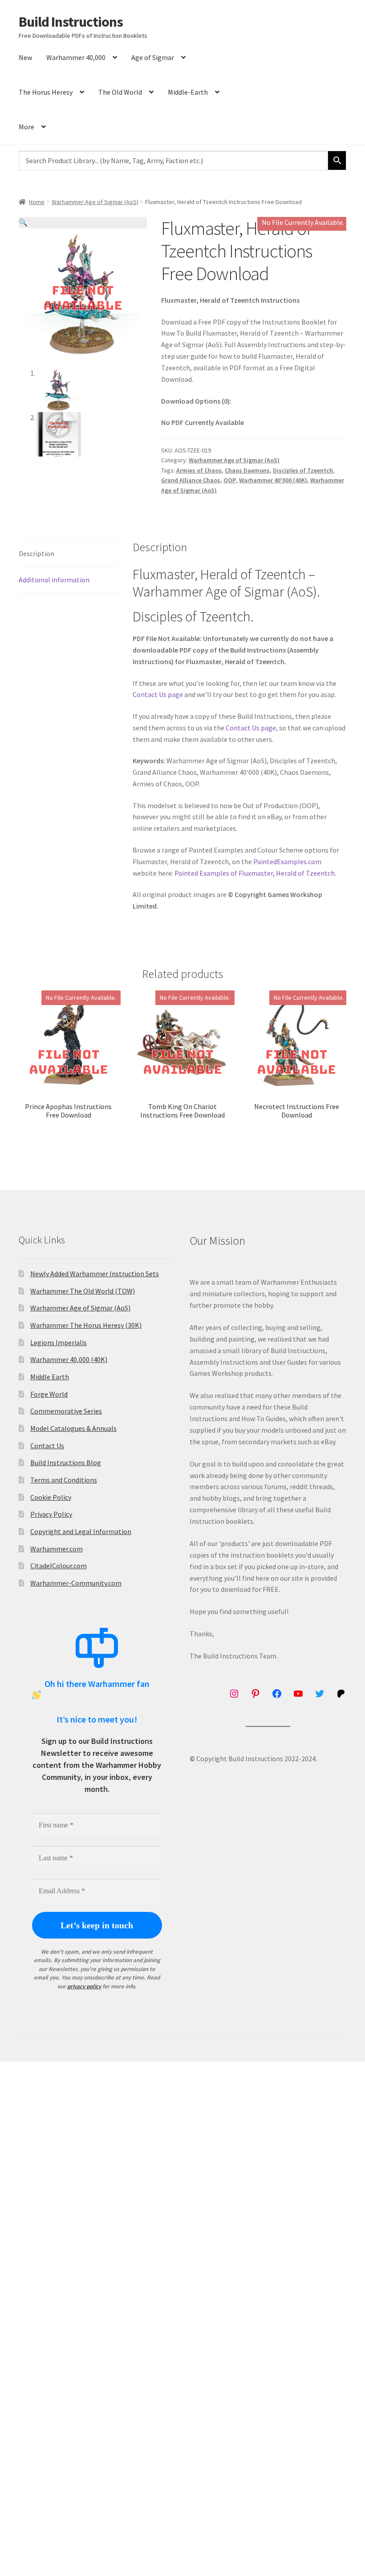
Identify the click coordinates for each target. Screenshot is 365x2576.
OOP (230, 480)
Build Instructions (71, 22)
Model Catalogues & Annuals (73, 1428)
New (25, 57)
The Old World (120, 92)
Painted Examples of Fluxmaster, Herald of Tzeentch (255, 873)
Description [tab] (36, 553)
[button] (83, 223)
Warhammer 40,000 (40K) (69, 1359)
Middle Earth (50, 1377)
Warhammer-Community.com (76, 1583)
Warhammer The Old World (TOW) (83, 1291)
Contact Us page (158, 694)
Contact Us (47, 1446)
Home (37, 202)
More (26, 127)
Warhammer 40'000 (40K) (273, 480)
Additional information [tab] (54, 580)
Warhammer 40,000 (76, 57)
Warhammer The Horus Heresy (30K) (86, 1325)
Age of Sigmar (153, 57)
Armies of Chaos (199, 470)
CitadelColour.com (59, 1566)
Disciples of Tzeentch (303, 470)
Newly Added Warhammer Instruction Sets (95, 1274)
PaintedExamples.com (287, 861)
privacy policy (84, 1986)
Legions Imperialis (59, 1342)
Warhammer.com (57, 1549)
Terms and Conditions (64, 1480)
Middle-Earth (188, 92)
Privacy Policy (51, 1514)
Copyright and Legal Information (81, 1531)
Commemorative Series (66, 1411)
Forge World (49, 1394)
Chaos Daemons (247, 470)
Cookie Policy (51, 1497)
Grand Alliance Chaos (191, 480)
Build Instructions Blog (66, 1462)
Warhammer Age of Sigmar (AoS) (95, 202)
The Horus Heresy (46, 92)
